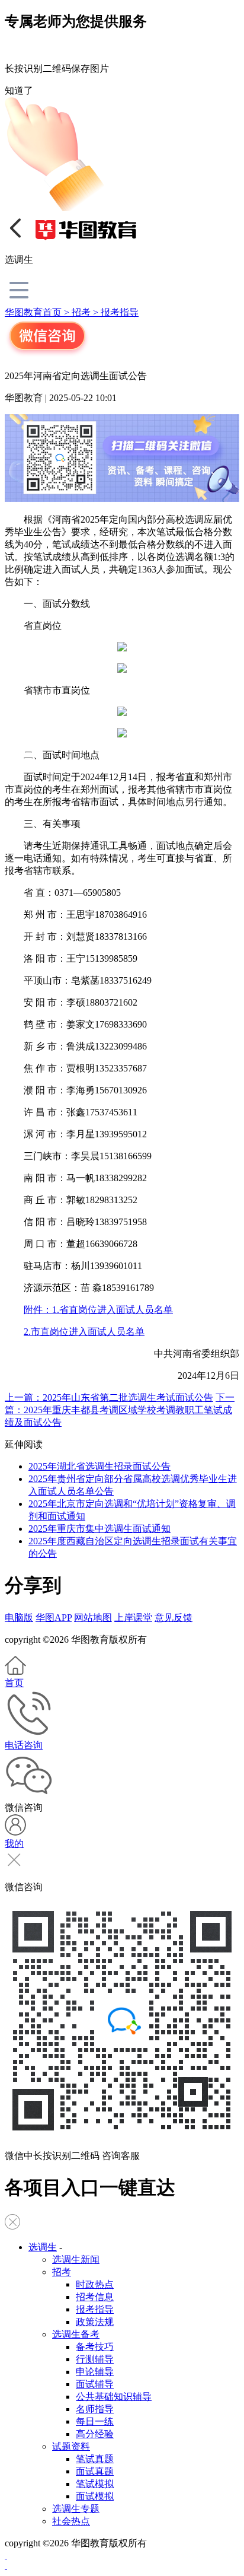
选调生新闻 (76, 2259)
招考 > (86, 312)
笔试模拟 (95, 2484)
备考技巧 (95, 2347)
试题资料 (71, 2446)
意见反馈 (174, 1618)
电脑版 (19, 1618)
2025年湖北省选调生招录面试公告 (99, 1466)
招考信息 (95, 2297)
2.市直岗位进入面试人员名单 (84, 1332)
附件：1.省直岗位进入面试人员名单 (98, 1310)
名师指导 (95, 2409)
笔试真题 (95, 2459)
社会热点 (71, 2521)
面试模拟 (95, 2496)
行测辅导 (95, 2359)
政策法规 (95, 2322)
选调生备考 (76, 2334)
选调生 (43, 2247)
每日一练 (95, 2421)
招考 (62, 2272)
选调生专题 (76, 2509)
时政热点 (95, 2284)
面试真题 (95, 2471)
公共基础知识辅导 (114, 2397)
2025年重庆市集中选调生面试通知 (99, 1529)
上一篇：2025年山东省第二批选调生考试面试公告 (109, 1397)
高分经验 (95, 2434)
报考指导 (120, 312)
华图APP (54, 1618)
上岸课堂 (133, 1618)
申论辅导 (95, 2372)
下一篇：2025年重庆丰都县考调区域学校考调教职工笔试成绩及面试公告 (120, 1410)
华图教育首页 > (38, 312)
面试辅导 (95, 2384)
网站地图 (93, 1618)
